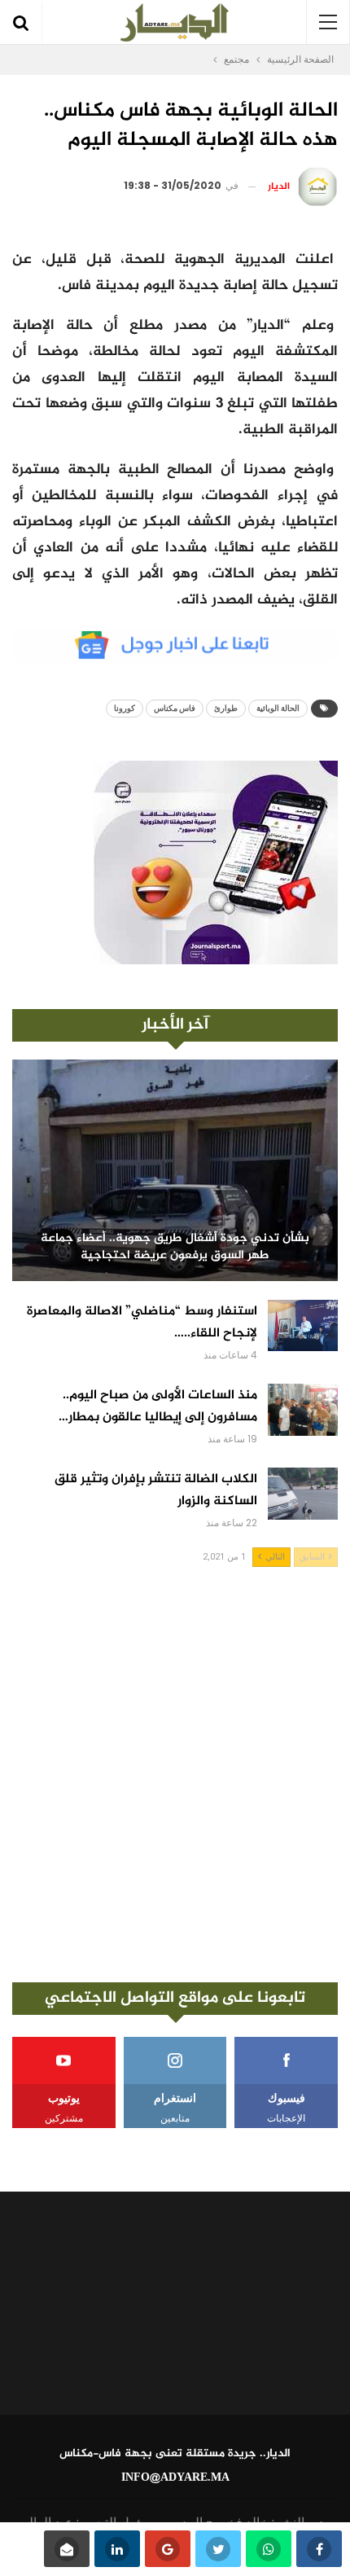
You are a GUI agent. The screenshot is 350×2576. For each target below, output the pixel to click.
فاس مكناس (175, 708)
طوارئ (226, 708)
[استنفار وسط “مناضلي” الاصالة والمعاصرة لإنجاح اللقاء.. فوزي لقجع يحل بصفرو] (303, 1326)
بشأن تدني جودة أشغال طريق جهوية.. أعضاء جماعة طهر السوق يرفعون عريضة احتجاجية (175, 1247)
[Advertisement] (175, 1775)
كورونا (125, 708)
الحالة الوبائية (278, 708)
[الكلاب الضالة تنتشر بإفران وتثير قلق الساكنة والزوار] (303, 1494)
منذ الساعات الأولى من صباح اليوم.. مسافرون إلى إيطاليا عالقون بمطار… (158, 1406)
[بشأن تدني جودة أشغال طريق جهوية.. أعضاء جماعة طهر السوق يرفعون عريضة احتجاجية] (175, 1170)
